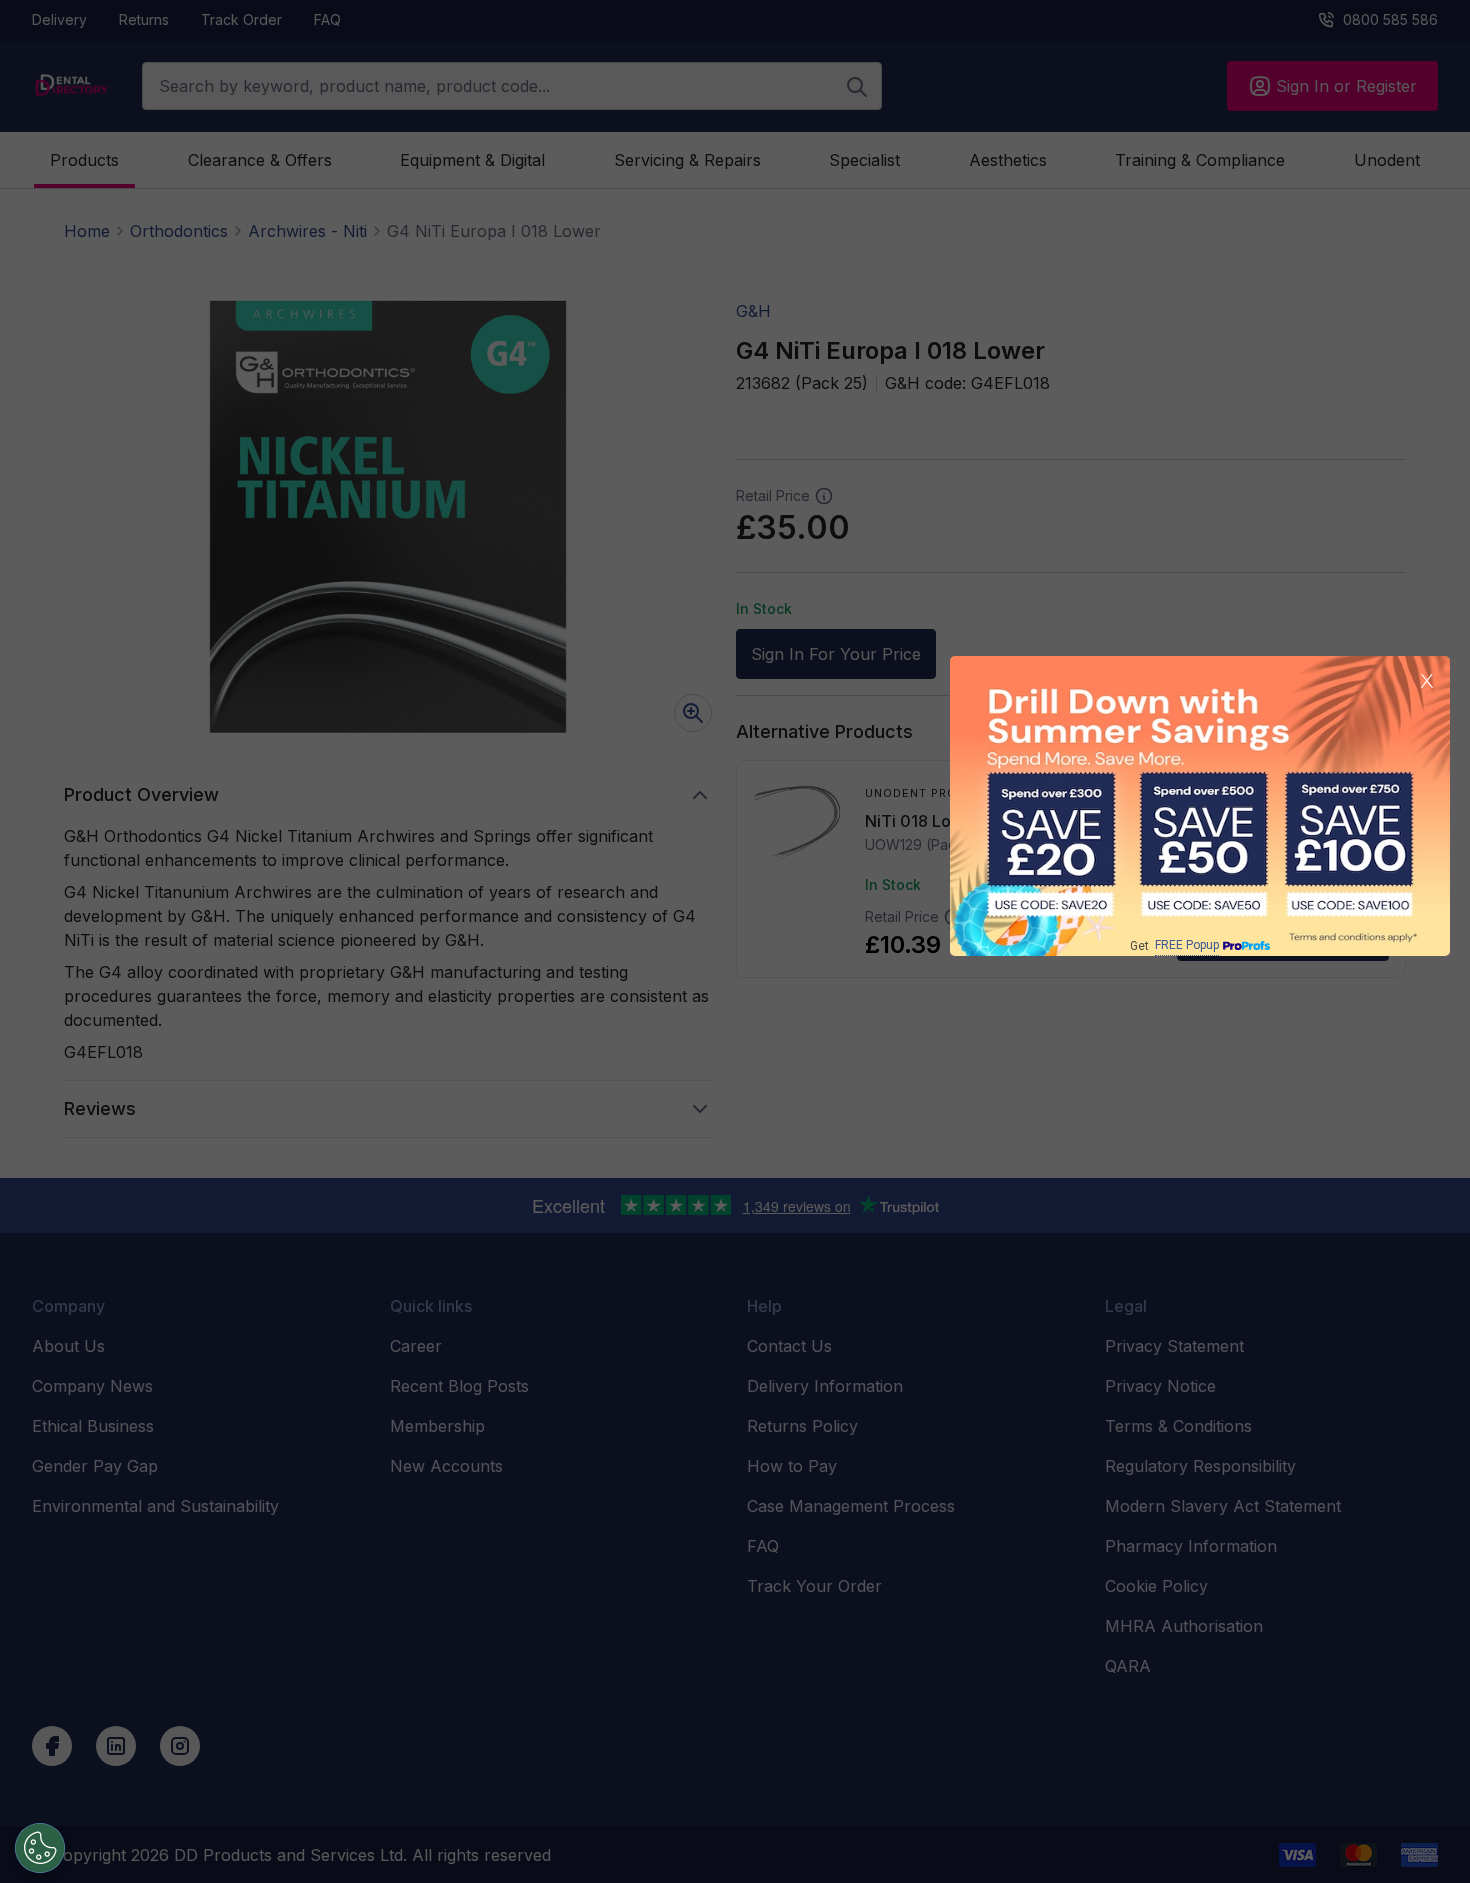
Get (1174, 945)
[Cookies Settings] (40, 1848)
